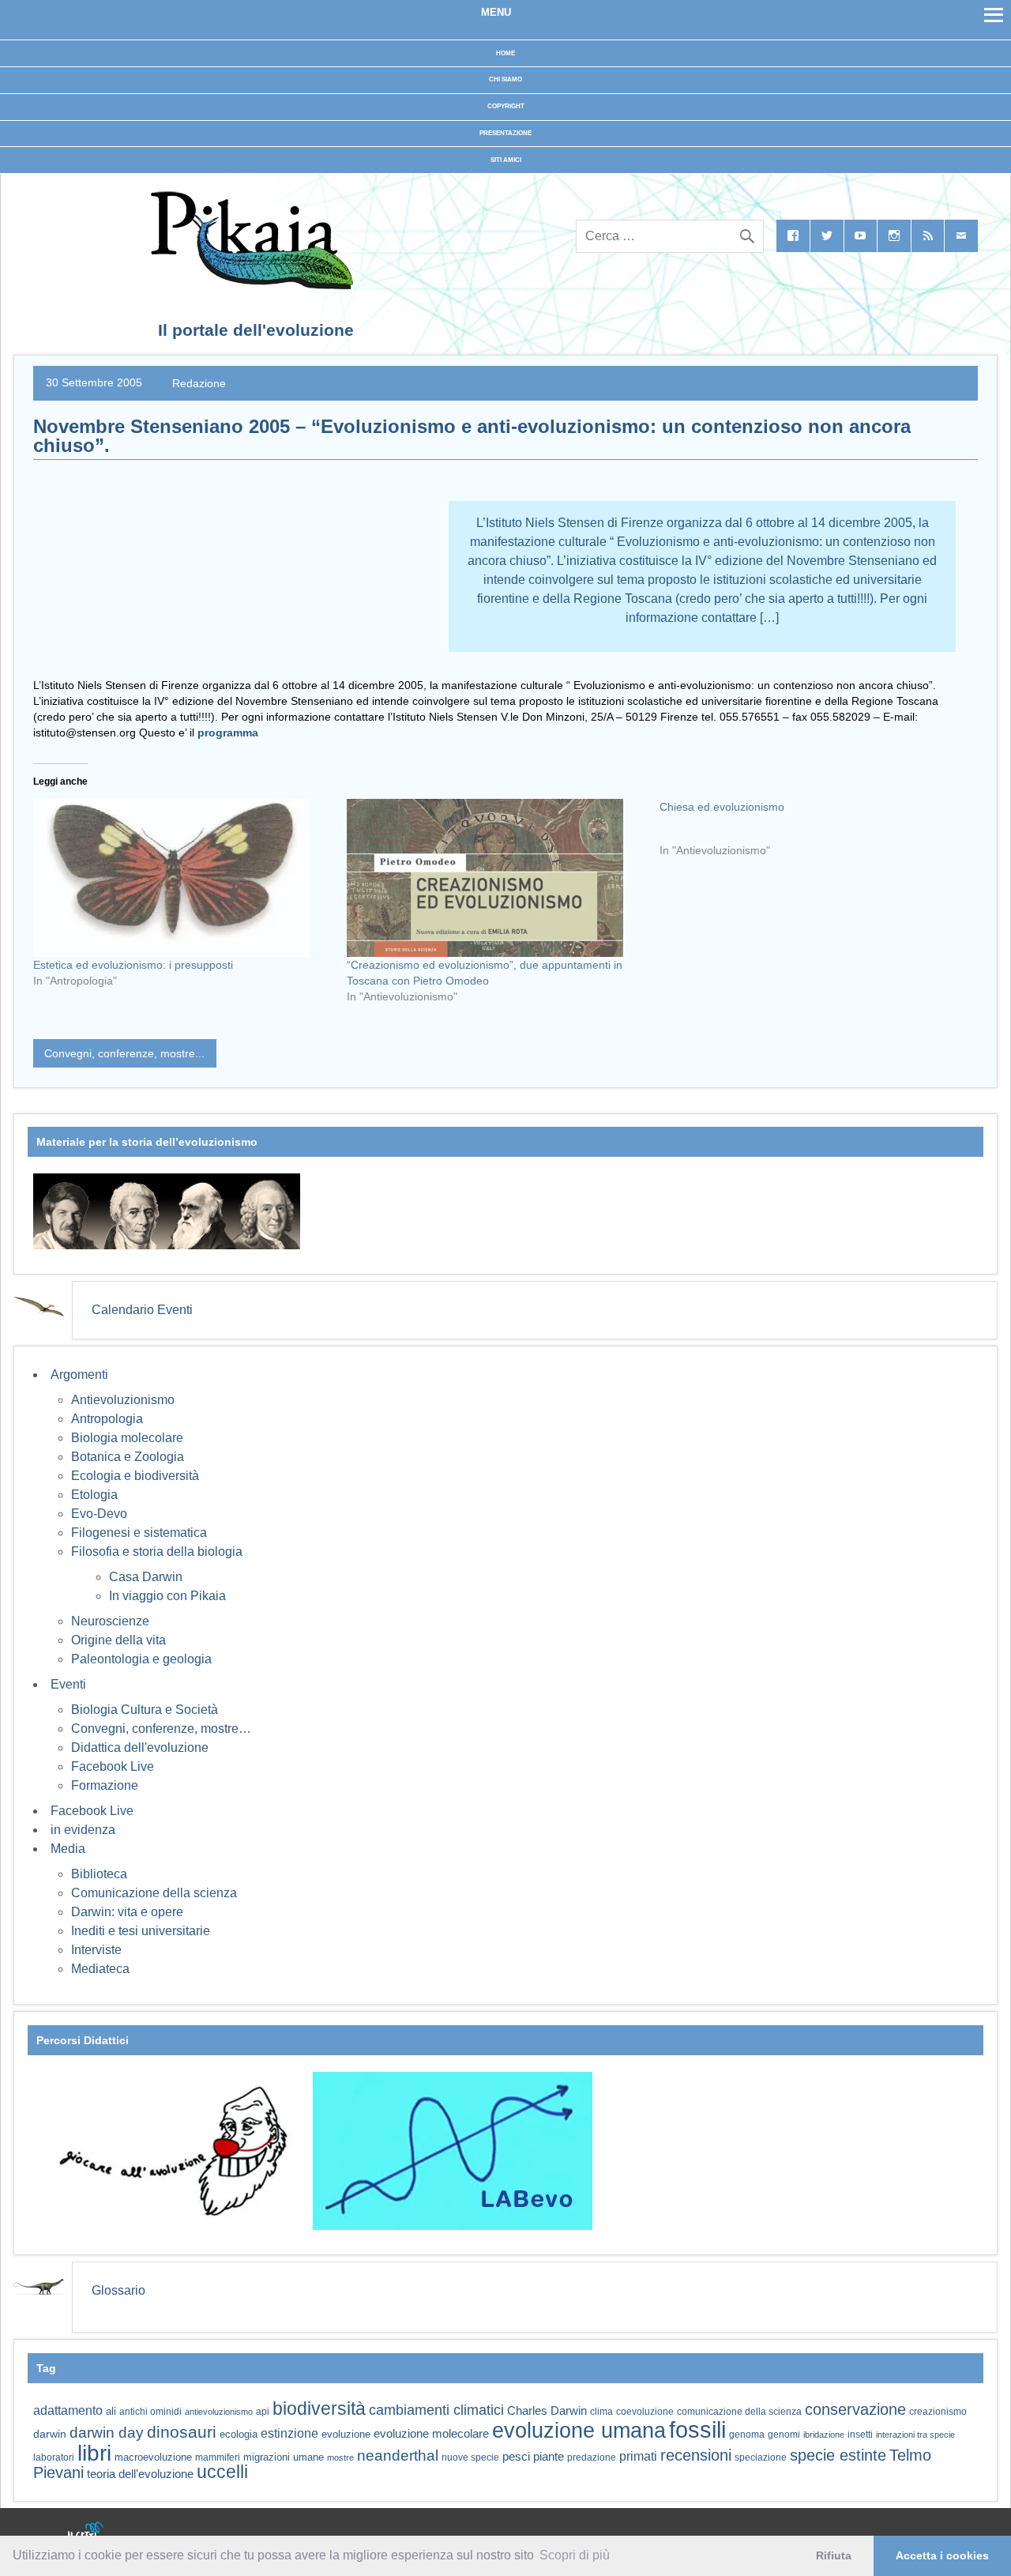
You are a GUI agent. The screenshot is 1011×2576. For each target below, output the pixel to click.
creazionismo (938, 2411)
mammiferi (218, 2457)
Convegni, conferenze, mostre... (124, 1053)
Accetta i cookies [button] (942, 2555)
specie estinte (838, 2455)
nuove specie (470, 2457)
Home (505, 53)
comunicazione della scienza (739, 2412)
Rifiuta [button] (834, 2555)
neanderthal (398, 2455)
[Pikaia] (249, 285)
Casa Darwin (146, 1577)
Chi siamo (505, 79)
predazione (592, 2457)
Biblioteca (99, 1874)
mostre (340, 2457)
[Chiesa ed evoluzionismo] (816, 834)
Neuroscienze (110, 1621)
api (263, 2412)
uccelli (222, 2472)
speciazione (761, 2457)
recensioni (696, 2455)
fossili (697, 2429)
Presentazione (505, 133)
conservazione (855, 2409)
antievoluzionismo (219, 2412)
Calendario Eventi (142, 1310)
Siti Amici (506, 160)
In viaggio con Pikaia (167, 1596)
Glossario (118, 2290)
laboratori (54, 2457)
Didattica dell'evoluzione (140, 1747)
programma (228, 733)
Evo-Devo (99, 1514)
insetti (860, 2435)
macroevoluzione (153, 2457)
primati (638, 2456)
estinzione (289, 2433)
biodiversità (319, 2408)
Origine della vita (118, 1640)
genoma (747, 2434)
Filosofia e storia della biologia (157, 1552)
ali (111, 2411)
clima (601, 2412)
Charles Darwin (547, 2411)
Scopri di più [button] (575, 2555)
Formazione (105, 1785)
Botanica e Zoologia (128, 1457)
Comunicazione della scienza (154, 1893)
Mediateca (100, 1969)
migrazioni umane (284, 2457)
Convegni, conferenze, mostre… (161, 1729)
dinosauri (182, 2432)
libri (94, 2453)
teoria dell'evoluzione (140, 2474)
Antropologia (107, 1419)
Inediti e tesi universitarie (141, 1931)
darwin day (107, 2433)
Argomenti (79, 1375)
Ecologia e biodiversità (135, 1476)
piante (549, 2457)
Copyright (506, 106)
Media (68, 1849)
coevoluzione (645, 2412)
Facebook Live (113, 1766)
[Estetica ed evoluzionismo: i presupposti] (182, 878)
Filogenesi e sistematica (139, 1533)
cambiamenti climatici (436, 2410)
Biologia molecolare (127, 1438)
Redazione (199, 382)
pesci (516, 2457)
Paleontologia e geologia (141, 1659)
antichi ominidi (150, 2412)
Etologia (94, 1495)
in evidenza (83, 1830)
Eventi (68, 1684)
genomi (784, 2435)
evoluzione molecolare (431, 2433)
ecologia (239, 2435)
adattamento (68, 2410)
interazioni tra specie (915, 2435)
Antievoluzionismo (123, 1400)
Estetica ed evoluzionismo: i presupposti (133, 965)
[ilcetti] (86, 2533)
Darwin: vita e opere (127, 1912)
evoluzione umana (579, 2431)
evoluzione (346, 2434)
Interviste (96, 1950)
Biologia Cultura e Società (145, 1710)
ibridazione (824, 2435)
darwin (50, 2434)
